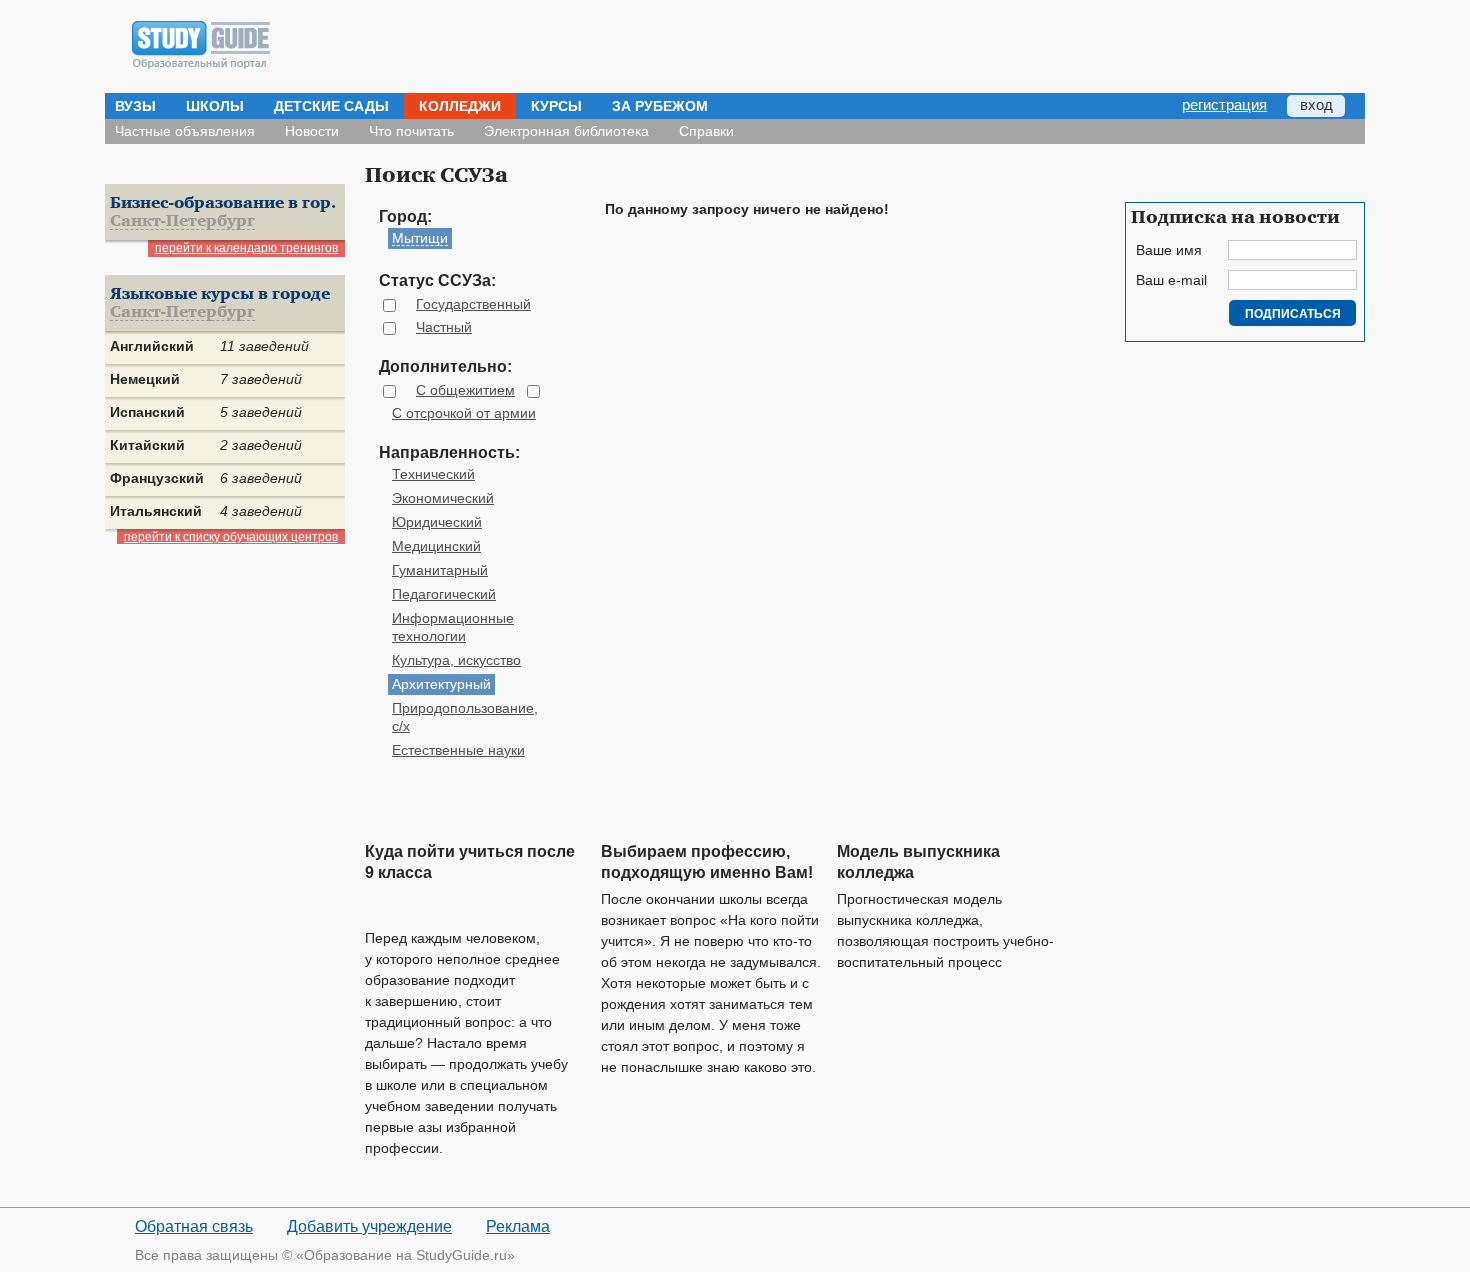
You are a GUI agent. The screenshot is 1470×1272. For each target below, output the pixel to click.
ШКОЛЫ (215, 106)
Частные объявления (185, 131)
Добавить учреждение (369, 1226)
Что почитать (411, 131)
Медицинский (436, 546)
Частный (444, 327)
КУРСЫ (556, 106)
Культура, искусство (456, 660)
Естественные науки (458, 750)
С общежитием (465, 390)
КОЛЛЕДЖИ (460, 106)
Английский (152, 346)
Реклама (518, 1226)
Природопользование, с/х (465, 717)
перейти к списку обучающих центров (231, 537)
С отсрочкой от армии (464, 413)
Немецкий (145, 379)
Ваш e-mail (1171, 280)
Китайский (147, 445)
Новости (312, 131)
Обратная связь (194, 1226)
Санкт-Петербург (182, 221)
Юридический (437, 522)
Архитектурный (441, 684)
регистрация (1224, 104)
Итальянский (156, 511)
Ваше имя (1169, 250)
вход (1316, 104)
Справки (706, 131)
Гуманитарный (440, 570)
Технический (433, 474)
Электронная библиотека (566, 131)
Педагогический (444, 594)
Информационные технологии (453, 627)
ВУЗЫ (135, 106)
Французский (157, 478)
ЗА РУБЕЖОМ (660, 106)
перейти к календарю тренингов (246, 248)
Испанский (147, 412)
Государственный (473, 304)
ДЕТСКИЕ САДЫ (331, 106)
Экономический (443, 498)
